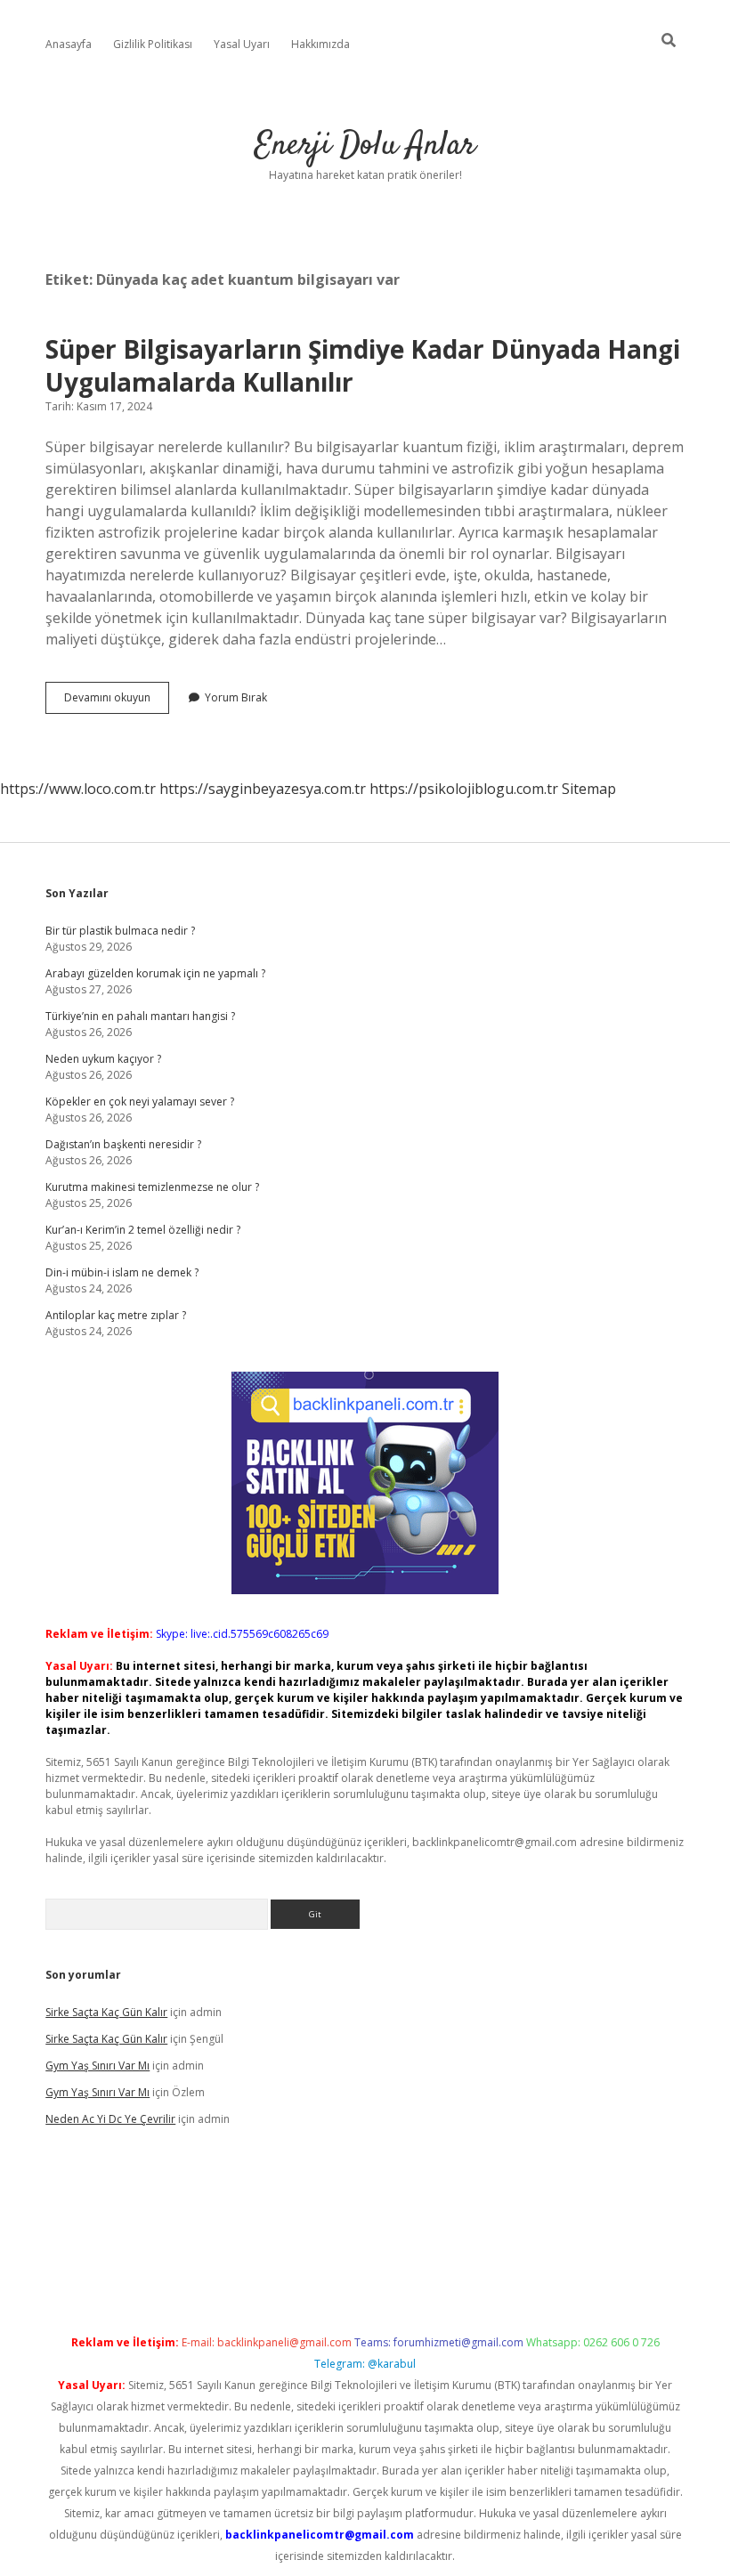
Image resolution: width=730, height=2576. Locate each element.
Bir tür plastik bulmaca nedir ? (120, 931)
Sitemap (589, 789)
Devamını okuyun (117, 701)
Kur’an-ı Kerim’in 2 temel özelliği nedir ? (143, 1230)
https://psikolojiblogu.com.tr (464, 789)
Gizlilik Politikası (153, 44)
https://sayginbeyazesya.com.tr (263, 789)
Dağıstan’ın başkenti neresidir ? (123, 1144)
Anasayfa (69, 44)
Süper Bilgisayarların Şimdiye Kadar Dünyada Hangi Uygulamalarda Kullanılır (363, 365)
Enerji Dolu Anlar (365, 146)
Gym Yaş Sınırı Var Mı (97, 2066)
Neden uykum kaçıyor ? (103, 1059)
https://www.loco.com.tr (78, 789)
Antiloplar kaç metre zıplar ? (116, 1315)
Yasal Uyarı (242, 44)
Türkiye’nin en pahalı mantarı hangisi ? (140, 1016)
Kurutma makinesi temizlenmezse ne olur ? (152, 1187)
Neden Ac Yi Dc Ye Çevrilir (110, 2119)
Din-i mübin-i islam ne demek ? (122, 1272)
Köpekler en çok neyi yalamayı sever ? (140, 1102)
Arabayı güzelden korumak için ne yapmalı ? (155, 973)
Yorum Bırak (236, 697)
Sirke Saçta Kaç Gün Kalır (106, 2012)
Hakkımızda (320, 44)
